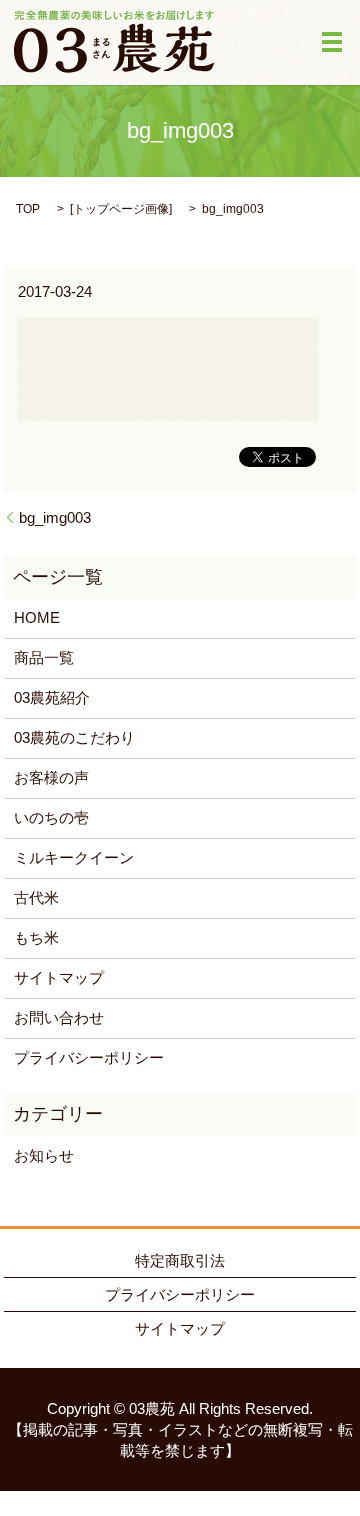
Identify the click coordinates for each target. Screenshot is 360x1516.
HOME (37, 617)
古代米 (36, 897)
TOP (28, 209)
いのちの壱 (51, 817)
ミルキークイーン (74, 857)
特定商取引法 (180, 1260)
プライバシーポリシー (89, 1057)
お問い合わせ (59, 1017)
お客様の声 (51, 777)
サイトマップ (59, 977)
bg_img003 (55, 517)
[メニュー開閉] (332, 42)
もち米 (36, 937)
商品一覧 (44, 657)
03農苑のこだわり (74, 737)
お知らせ (44, 1155)
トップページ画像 (121, 209)
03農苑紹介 (52, 697)
